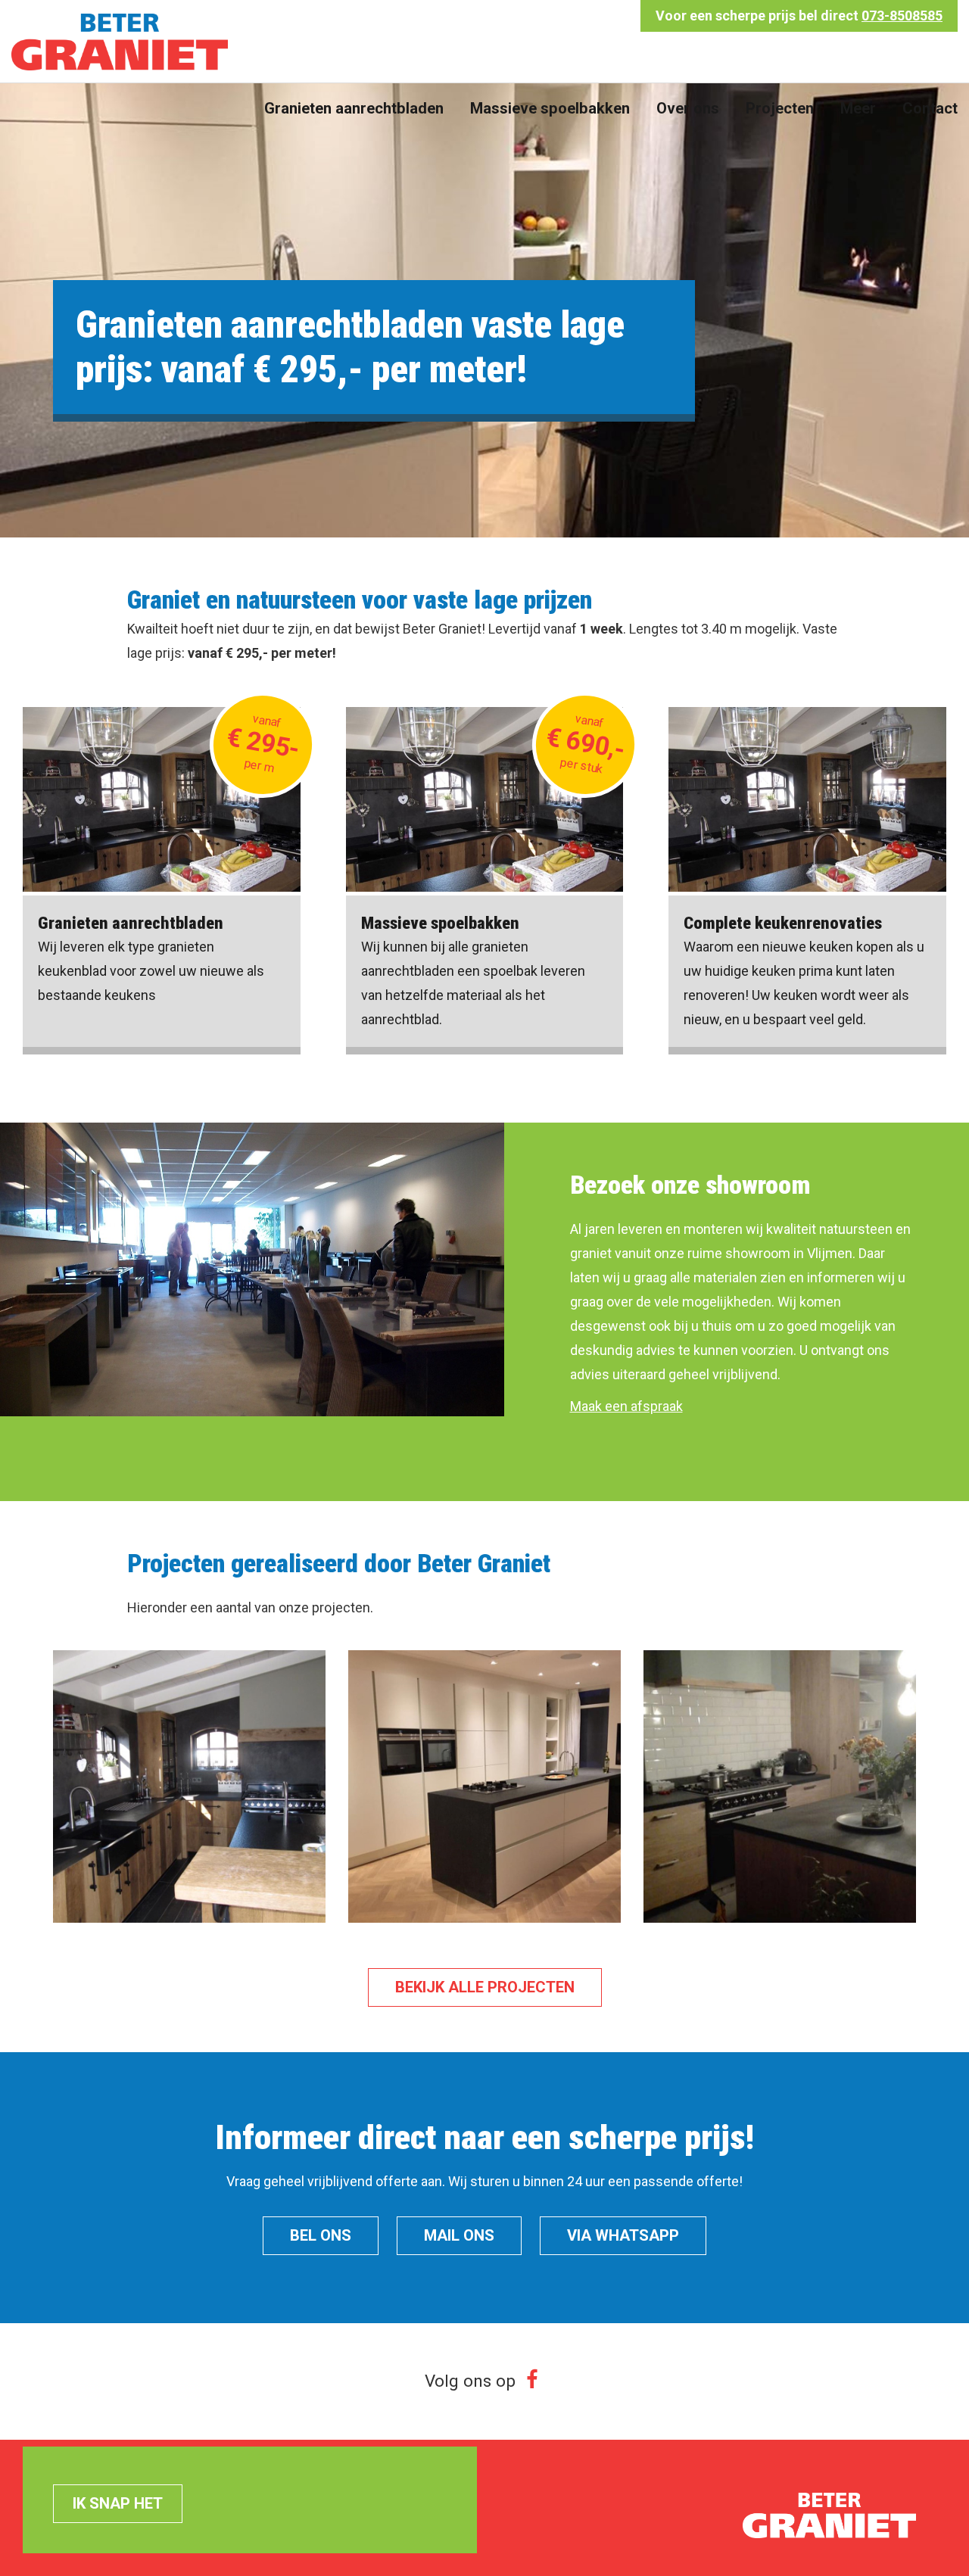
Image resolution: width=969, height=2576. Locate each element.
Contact (930, 108)
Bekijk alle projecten (485, 1987)
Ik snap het (118, 2503)
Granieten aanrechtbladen (354, 108)
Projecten (780, 108)
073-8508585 (902, 16)
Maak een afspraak (626, 1406)
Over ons (688, 108)
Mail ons (459, 2235)
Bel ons (321, 2235)
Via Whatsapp (623, 2235)
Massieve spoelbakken (550, 108)
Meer (858, 108)
